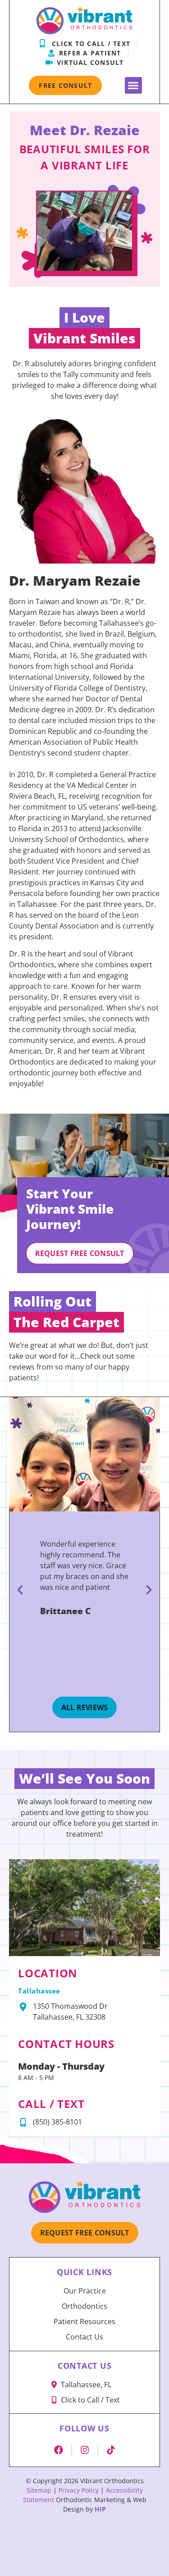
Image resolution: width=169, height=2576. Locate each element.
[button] (133, 86)
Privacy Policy (79, 2490)
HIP (100, 2509)
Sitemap (39, 2490)
